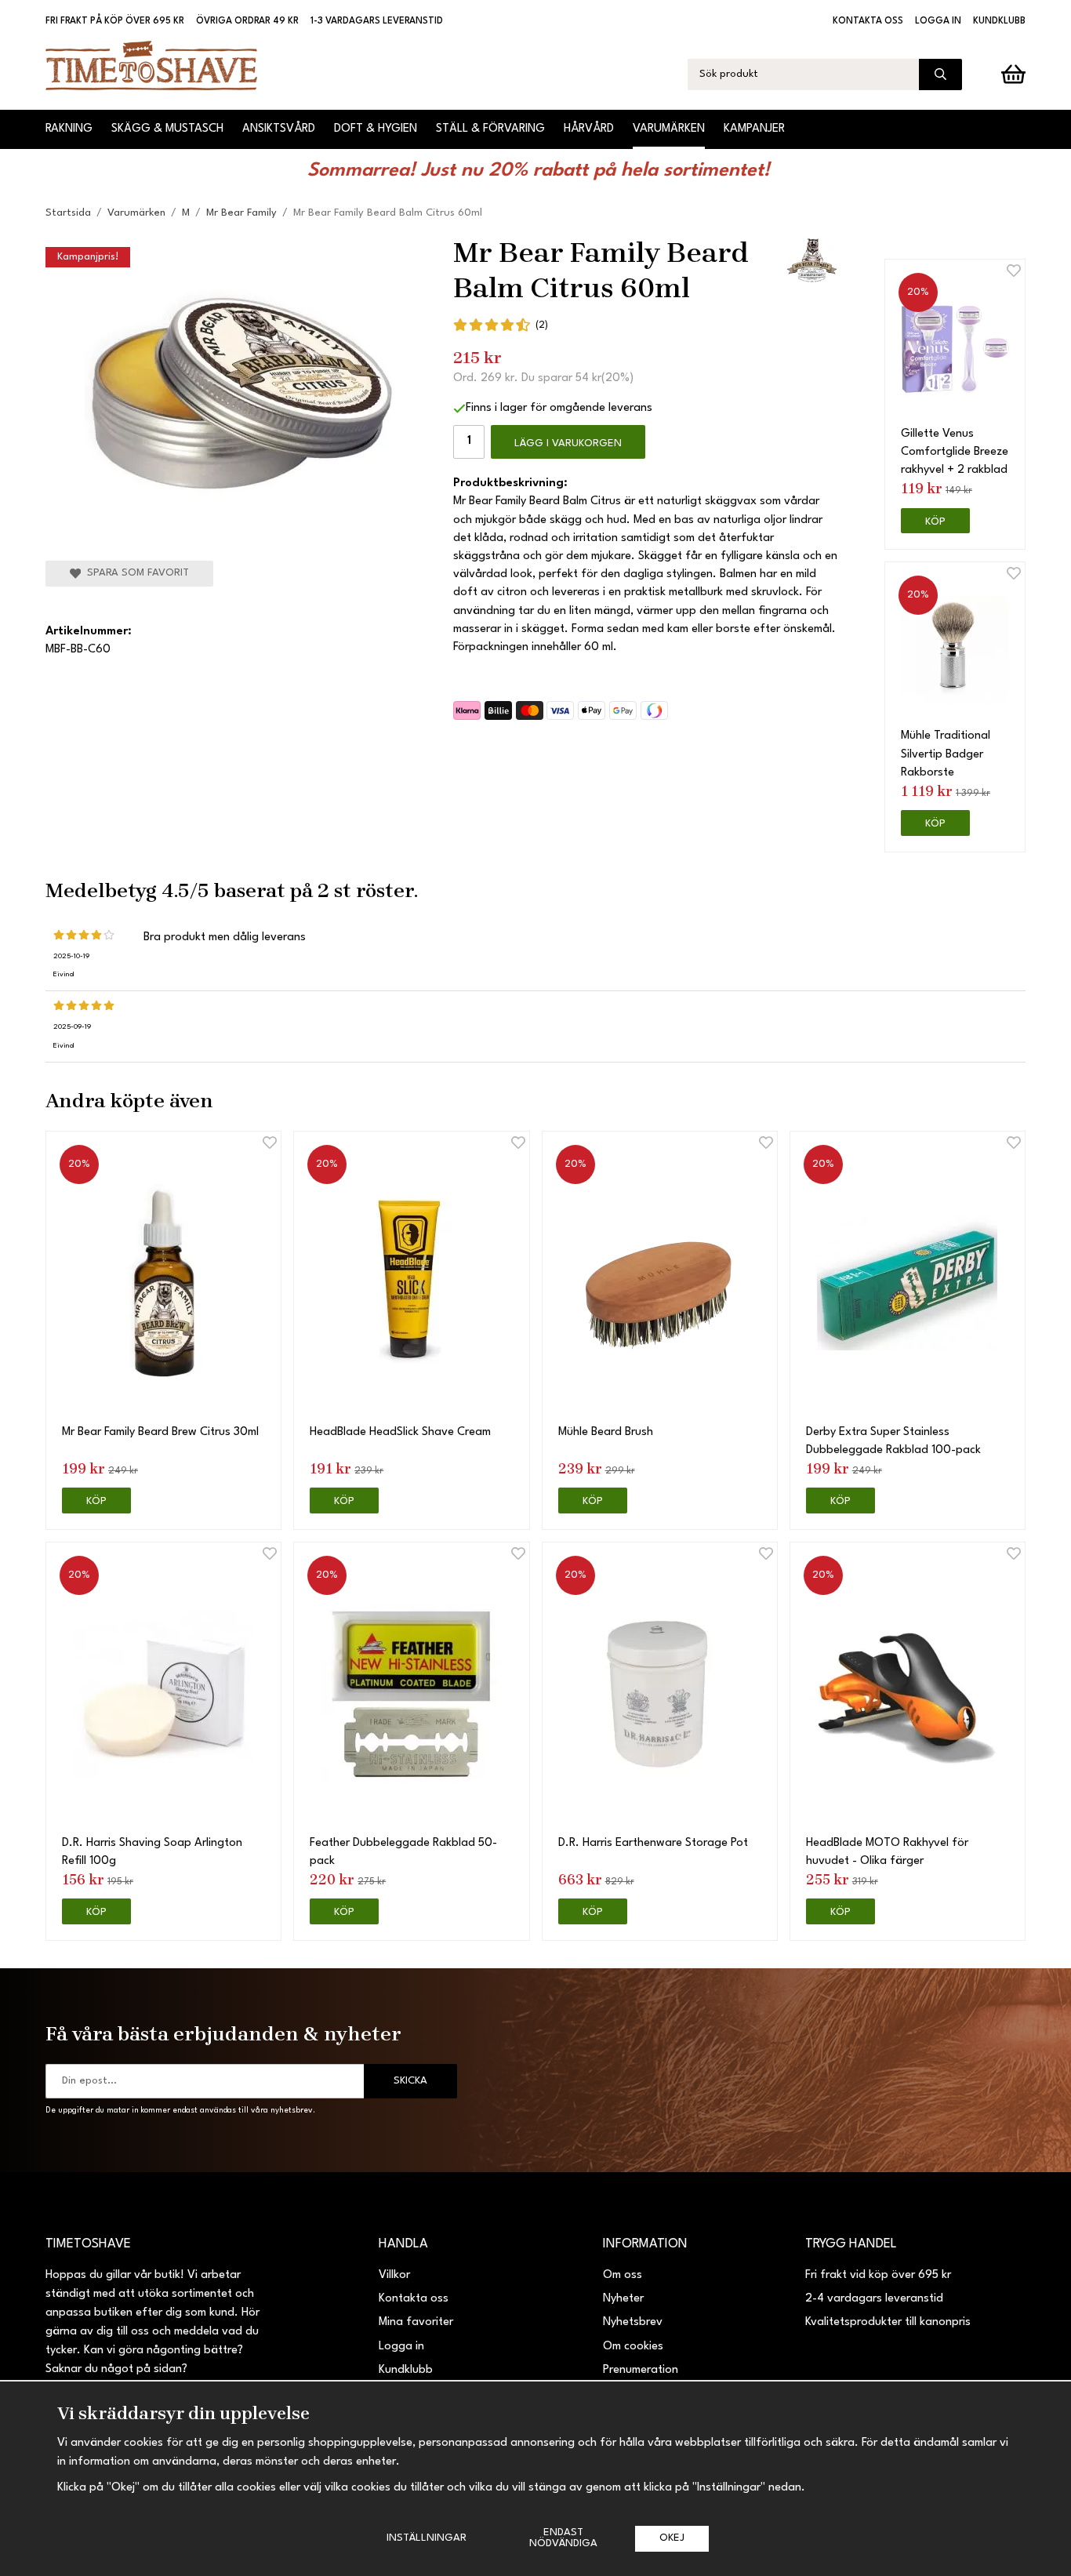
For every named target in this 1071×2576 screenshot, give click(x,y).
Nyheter (623, 2299)
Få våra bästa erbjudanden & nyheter (223, 2033)
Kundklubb (999, 21)
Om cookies (633, 2347)
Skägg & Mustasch (167, 129)
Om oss (623, 2275)
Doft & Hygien (376, 129)
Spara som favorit (135, 573)
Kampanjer (754, 129)
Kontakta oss (868, 21)
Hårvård (589, 129)
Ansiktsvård (279, 129)
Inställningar (427, 2538)
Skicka (410, 2081)
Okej (672, 2538)
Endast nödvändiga (563, 2538)
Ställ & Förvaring (490, 129)
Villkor (394, 2275)
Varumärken (669, 129)
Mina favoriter (416, 2322)
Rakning (69, 129)
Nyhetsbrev (633, 2322)
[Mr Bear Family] (812, 261)
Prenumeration (641, 2370)
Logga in (938, 21)
